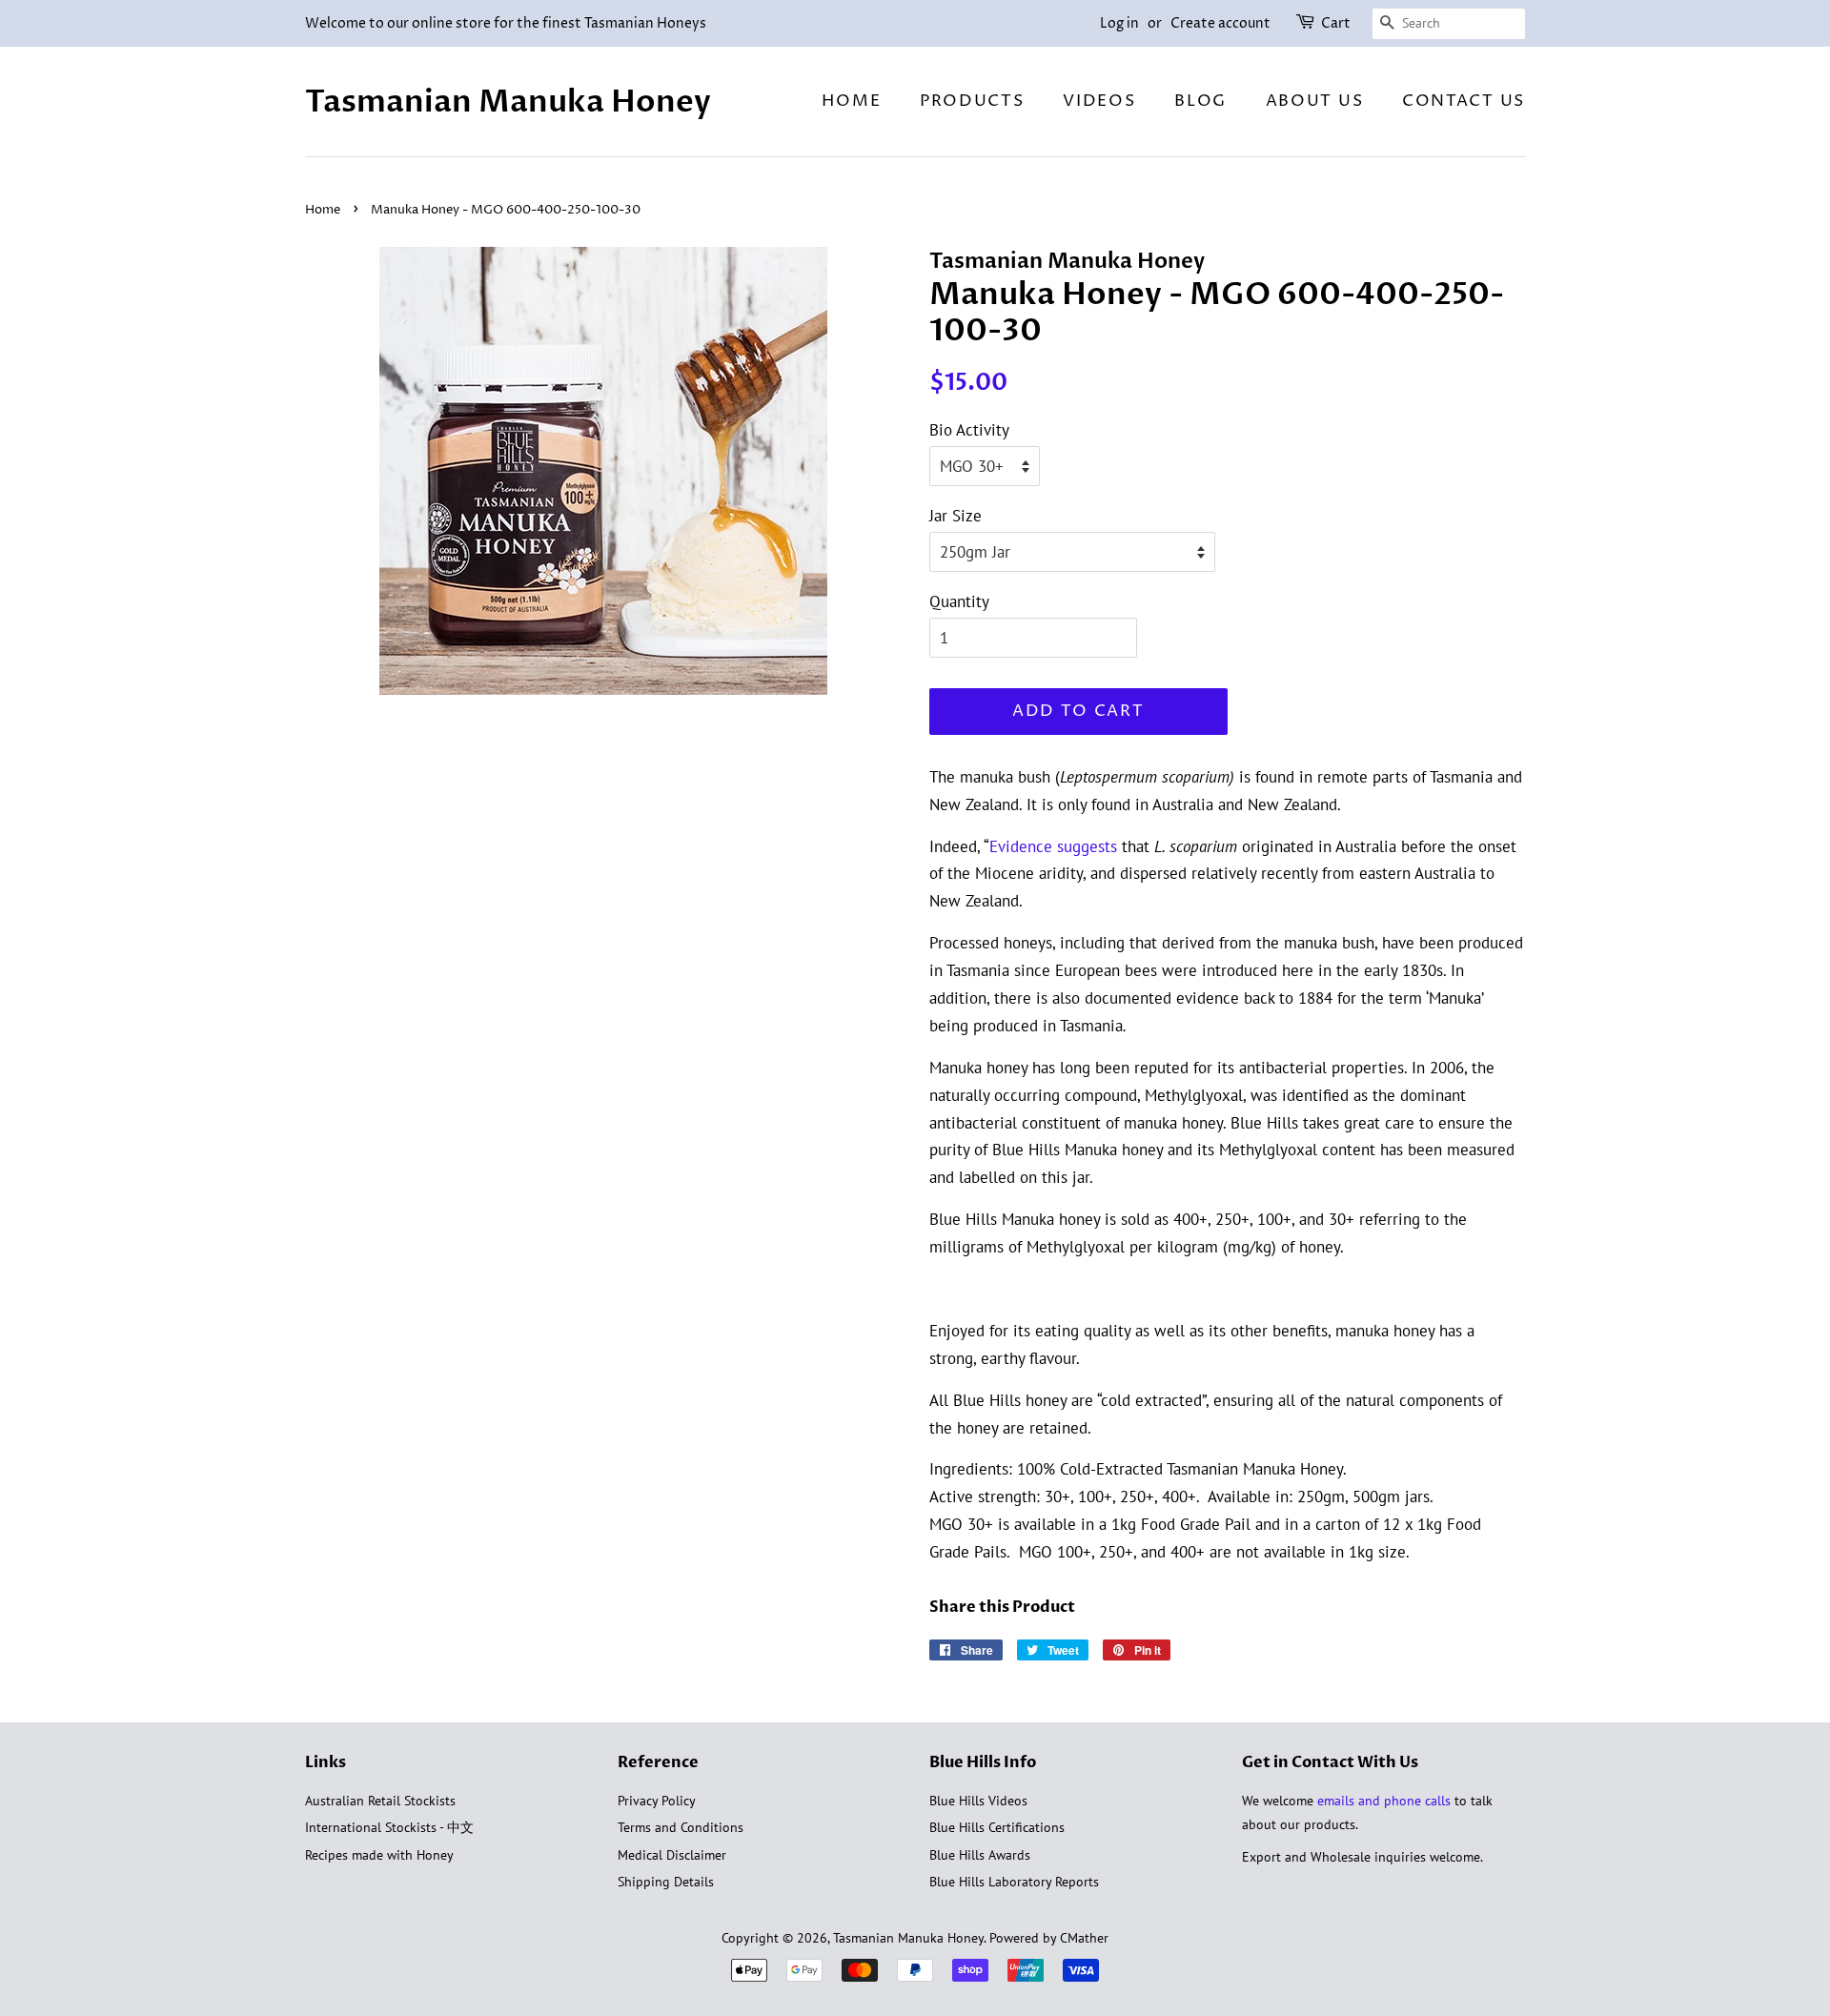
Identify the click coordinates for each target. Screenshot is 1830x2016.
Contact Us (1464, 101)
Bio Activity (969, 430)
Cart (1336, 23)
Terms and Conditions (681, 1827)
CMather (1084, 1937)
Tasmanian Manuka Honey (508, 102)
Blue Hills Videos (978, 1800)
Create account (1220, 23)
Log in (1119, 23)
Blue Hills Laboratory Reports (1014, 1881)
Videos (1099, 101)
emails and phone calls (1384, 1800)
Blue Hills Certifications (997, 1827)
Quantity (959, 601)
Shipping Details (666, 1881)
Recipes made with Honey (379, 1854)
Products (972, 101)
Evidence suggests (1053, 846)
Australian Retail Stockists (380, 1800)
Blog (1200, 101)
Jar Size (956, 516)
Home (851, 101)
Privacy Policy (657, 1800)
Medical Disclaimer (672, 1854)
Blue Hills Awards (980, 1854)
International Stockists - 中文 (389, 1827)
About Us (1315, 101)
